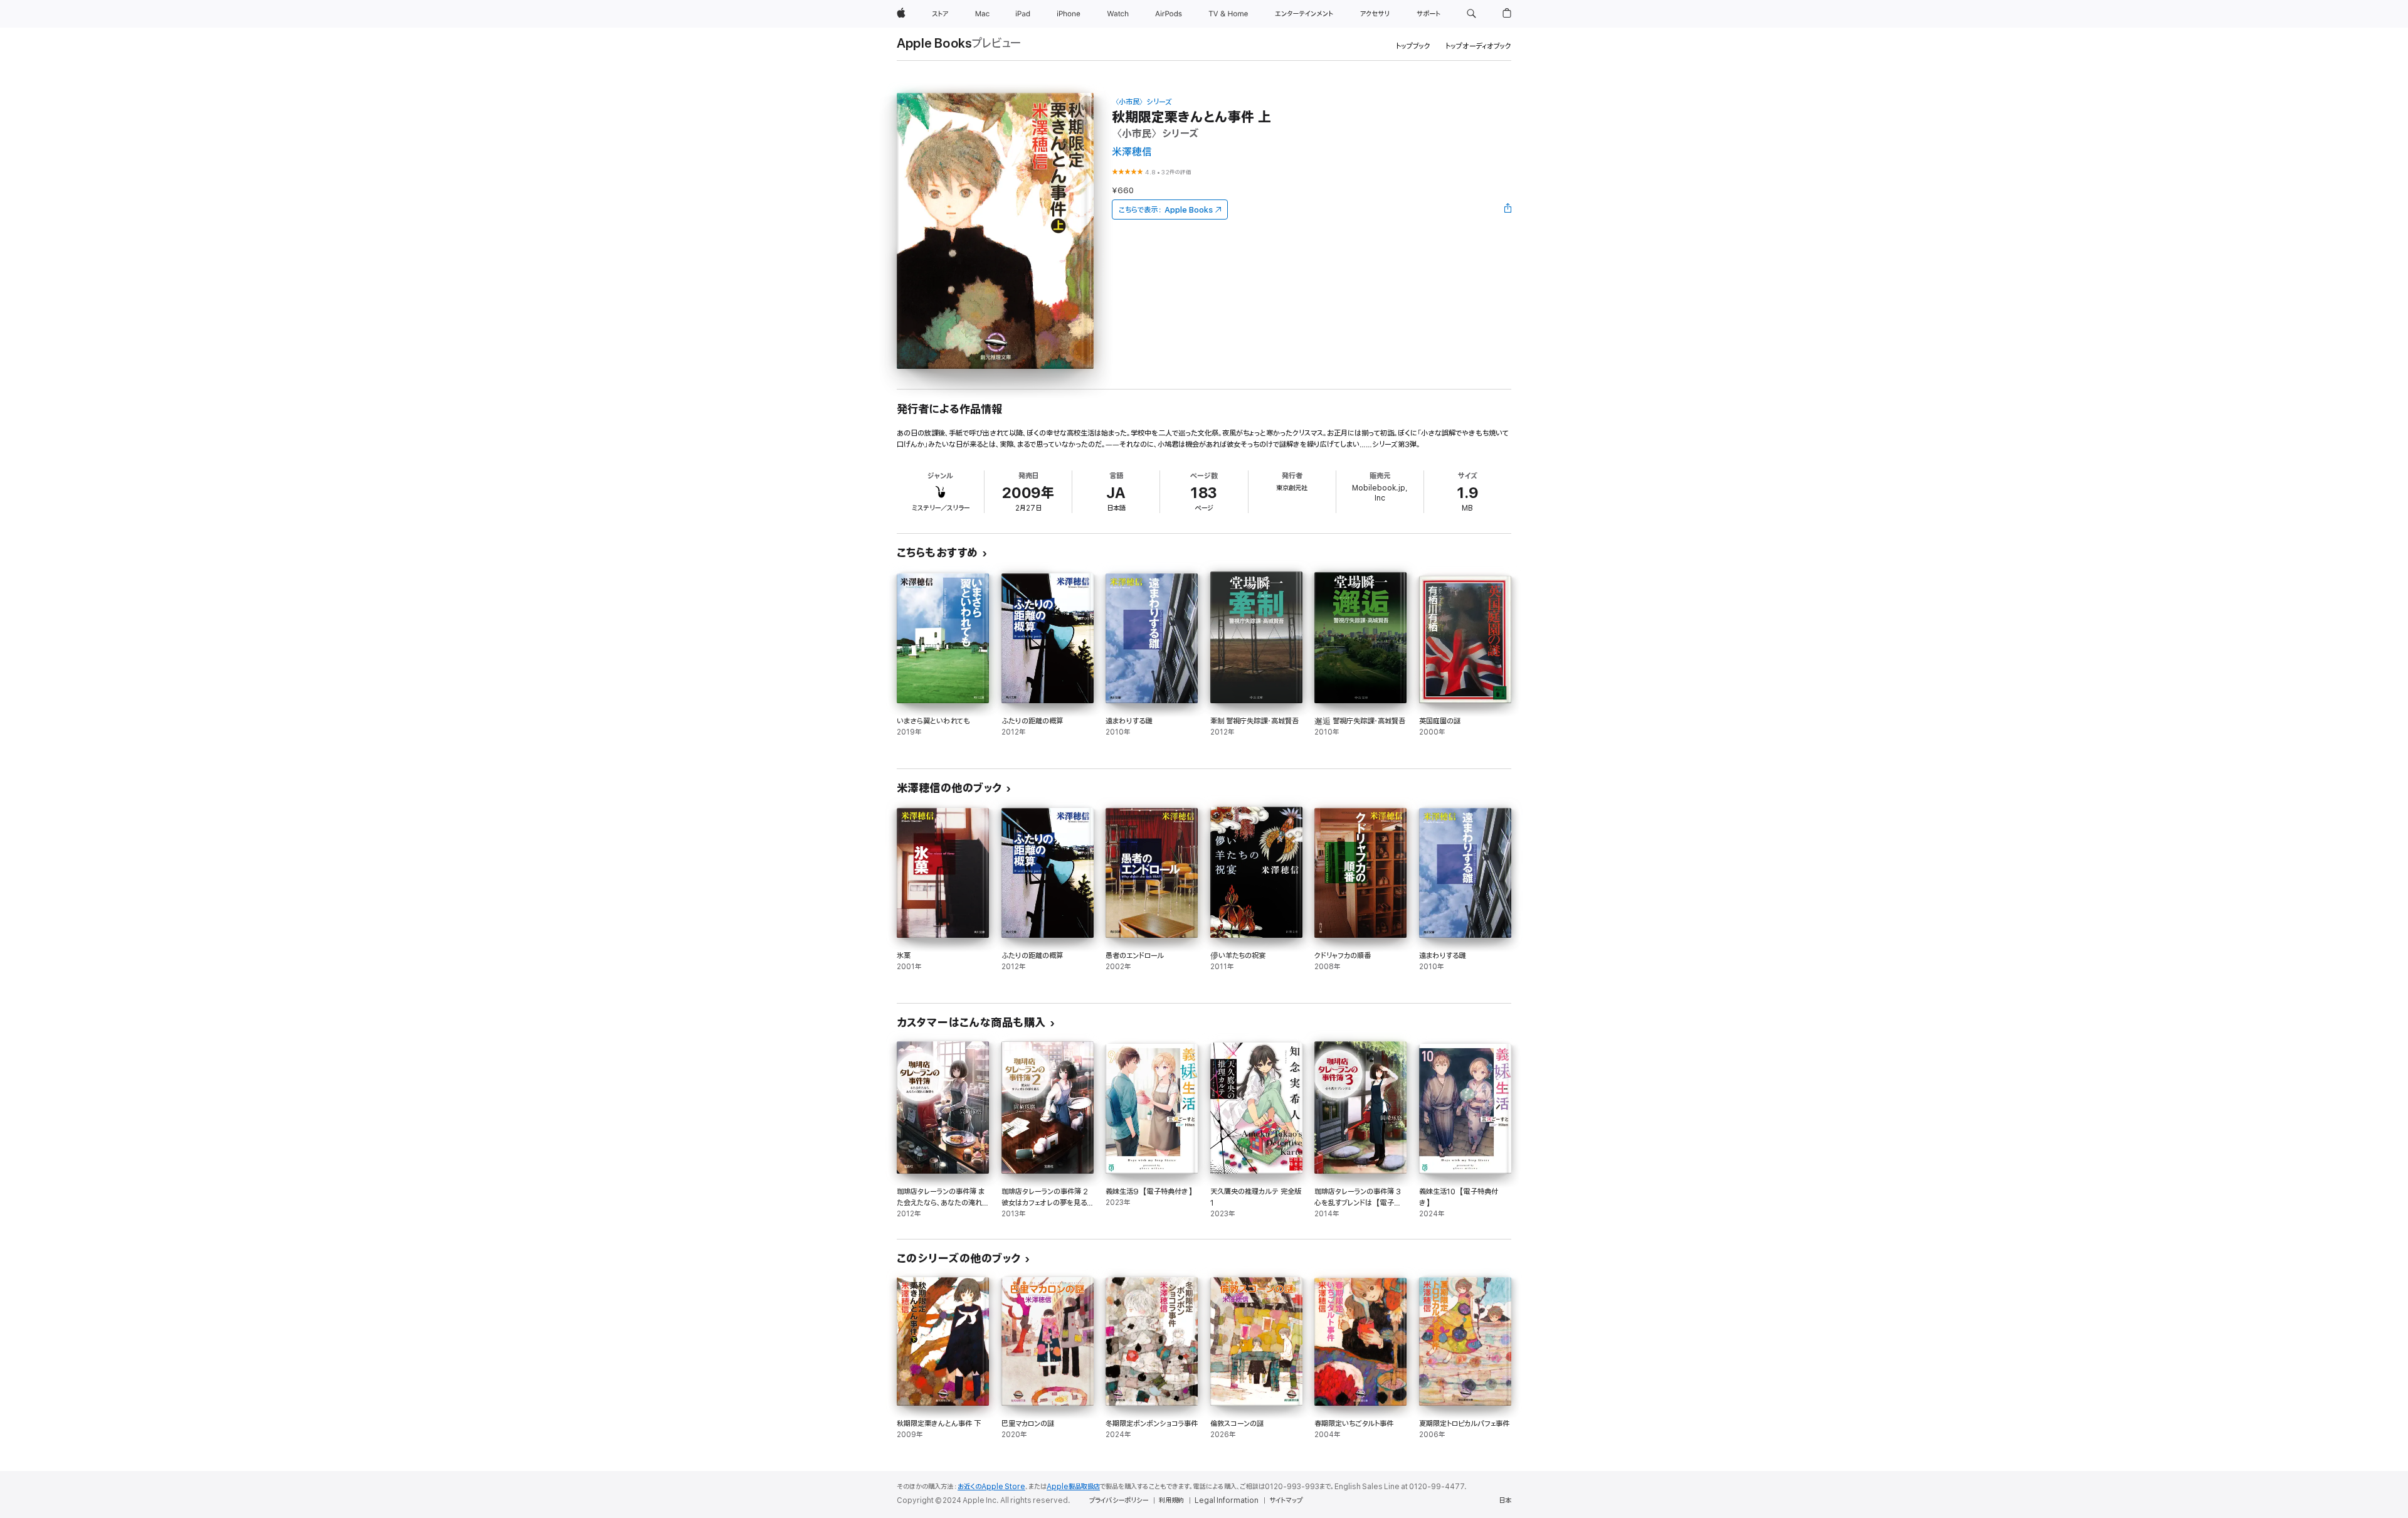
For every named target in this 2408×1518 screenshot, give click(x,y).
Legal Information (1227, 1500)
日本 (1505, 1500)
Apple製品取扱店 (1073, 1487)
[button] (1471, 14)
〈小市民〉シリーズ (1142, 102)
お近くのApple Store (991, 1487)
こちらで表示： (1166, 210)
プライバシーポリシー (1119, 1500)
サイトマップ (1286, 1500)
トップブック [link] (1413, 46)
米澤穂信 (1132, 152)
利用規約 (1171, 1500)
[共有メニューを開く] (1508, 210)
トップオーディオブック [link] (1478, 46)
